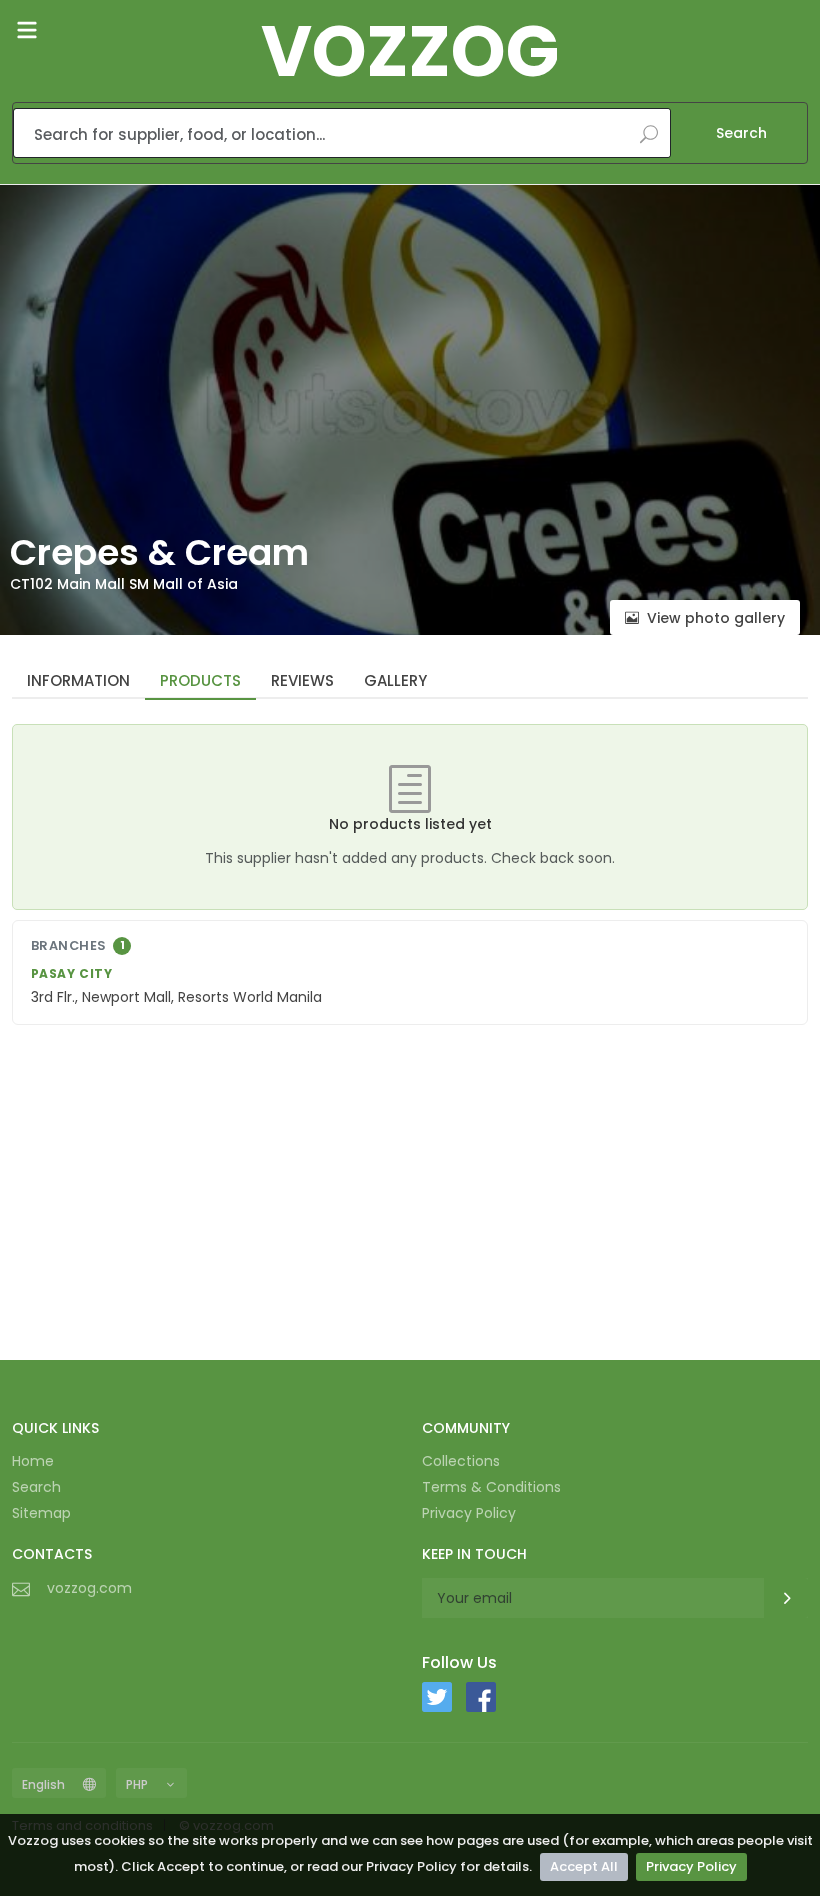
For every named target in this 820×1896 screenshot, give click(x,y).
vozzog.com (89, 1588)
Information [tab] (78, 680)
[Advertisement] (410, 1189)
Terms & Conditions (491, 1487)
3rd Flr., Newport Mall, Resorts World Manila (176, 997)
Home (33, 1461)
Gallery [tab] (395, 680)
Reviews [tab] (302, 680)
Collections (461, 1461)
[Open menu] (27, 30)
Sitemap (41, 1513)
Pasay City (72, 973)
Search (741, 133)
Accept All (584, 1866)
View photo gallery (716, 618)
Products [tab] (200, 680)
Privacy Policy (691, 1866)
